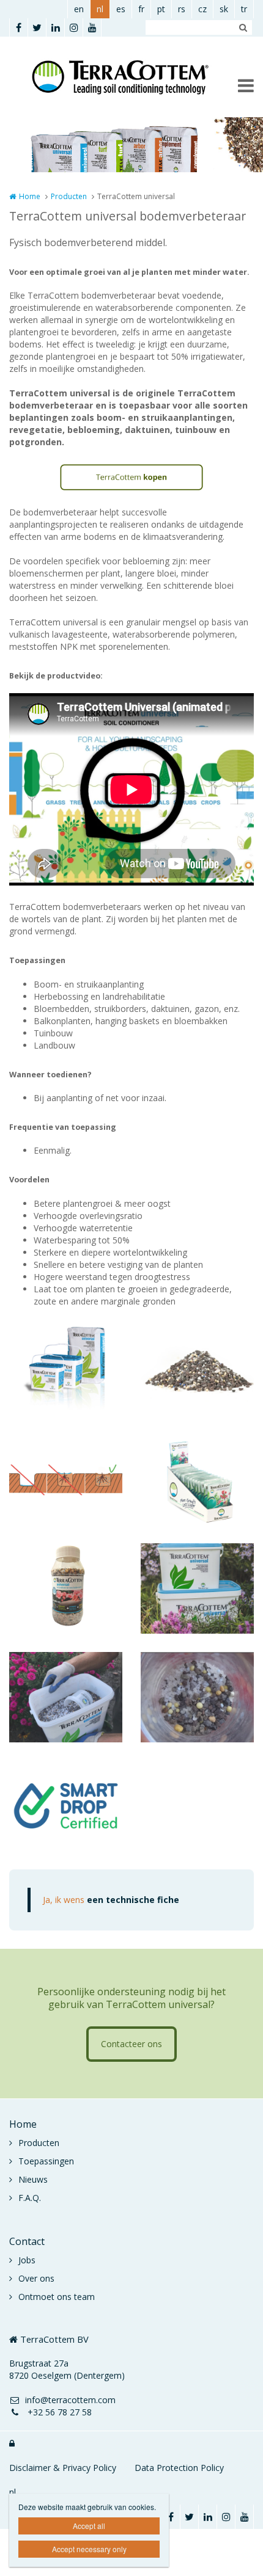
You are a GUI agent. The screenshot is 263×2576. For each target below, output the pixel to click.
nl (100, 9)
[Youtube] (92, 27)
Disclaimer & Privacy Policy (63, 2468)
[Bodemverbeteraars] (197, 1588)
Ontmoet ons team (57, 2297)
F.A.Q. (30, 2198)
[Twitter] (37, 27)
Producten (69, 196)
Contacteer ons (131, 2044)
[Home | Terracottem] (131, 77)
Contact (27, 2241)
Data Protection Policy (179, 2468)
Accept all (89, 2526)
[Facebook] (18, 27)
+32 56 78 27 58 (58, 2412)
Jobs (27, 2260)
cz (202, 9)
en (79, 9)
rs (182, 9)
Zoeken (243, 27)
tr (244, 9)
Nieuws (33, 2179)
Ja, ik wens (111, 1900)
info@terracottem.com (70, 2400)
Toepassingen (46, 2161)
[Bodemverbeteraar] (197, 1371)
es (121, 9)
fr (141, 9)
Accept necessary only (89, 2549)
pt (161, 9)
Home (30, 196)
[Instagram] (73, 27)
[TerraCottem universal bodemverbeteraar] (66, 1806)
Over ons (36, 2278)
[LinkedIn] (55, 27)
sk (224, 9)
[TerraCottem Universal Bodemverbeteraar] (66, 1371)
